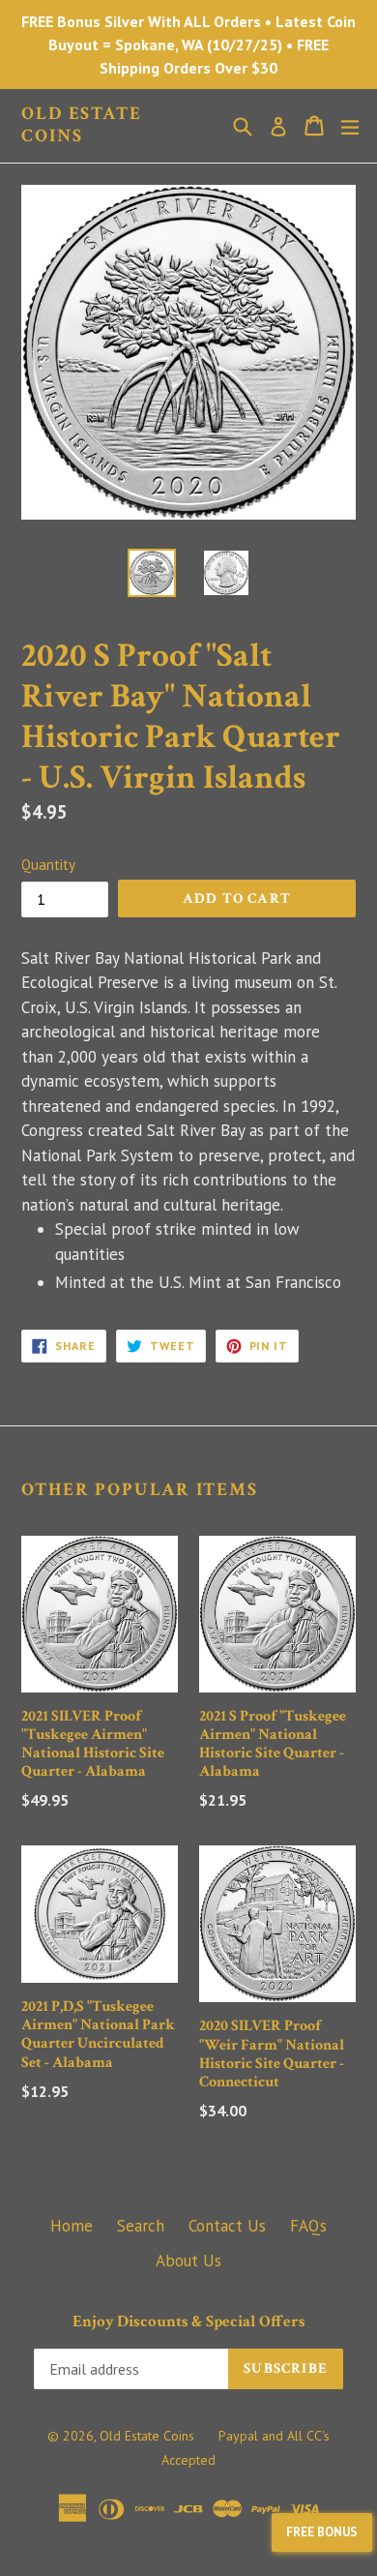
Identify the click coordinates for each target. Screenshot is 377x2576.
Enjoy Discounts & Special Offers (189, 2321)
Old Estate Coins (82, 126)
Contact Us (227, 2226)
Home (72, 2226)
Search (141, 2226)
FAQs (308, 2226)
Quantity (48, 865)
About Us (188, 2261)
